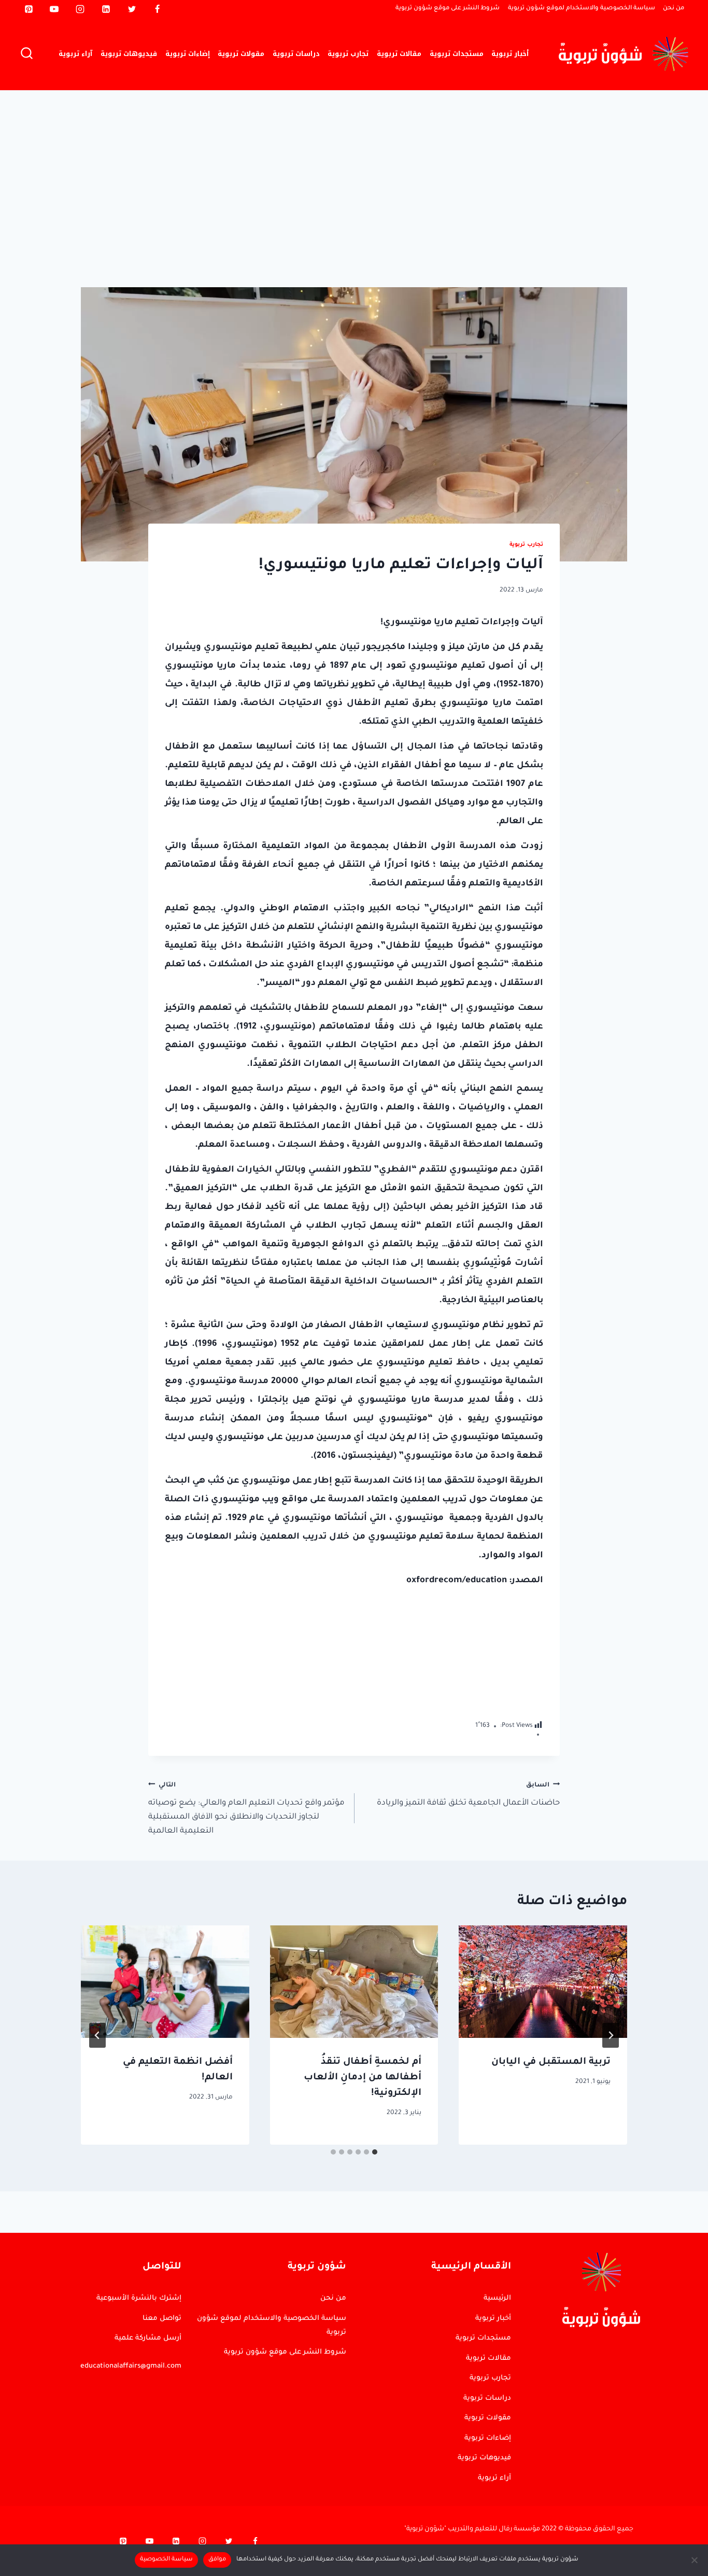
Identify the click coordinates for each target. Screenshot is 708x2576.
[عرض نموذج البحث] (27, 54)
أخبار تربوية (510, 54)
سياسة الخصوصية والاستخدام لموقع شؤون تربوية (582, 9)
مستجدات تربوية (457, 54)
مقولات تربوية (241, 54)
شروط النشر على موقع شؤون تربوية (448, 9)
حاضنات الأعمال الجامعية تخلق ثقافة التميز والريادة (468, 1794)
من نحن (674, 9)
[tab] (375, 2152)
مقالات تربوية (399, 54)
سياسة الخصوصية (166, 2560)
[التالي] (97, 2035)
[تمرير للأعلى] (657, 2272)
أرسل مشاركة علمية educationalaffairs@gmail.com (131, 2352)
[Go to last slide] (611, 2035)
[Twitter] (132, 9)
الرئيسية (497, 2298)
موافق (217, 2560)
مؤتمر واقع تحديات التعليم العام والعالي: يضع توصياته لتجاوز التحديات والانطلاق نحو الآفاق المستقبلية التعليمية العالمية (246, 1808)
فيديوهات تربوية (129, 54)
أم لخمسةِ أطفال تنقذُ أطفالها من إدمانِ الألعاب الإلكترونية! (363, 2078)
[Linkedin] (106, 9)
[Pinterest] (29, 9)
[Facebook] (158, 9)
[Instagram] (80, 9)
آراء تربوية (75, 54)
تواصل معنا (162, 2319)
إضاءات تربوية (188, 54)
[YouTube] (54, 9)
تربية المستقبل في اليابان (551, 2062)
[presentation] (543, 1981)
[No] (695, 2560)
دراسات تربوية (296, 54)
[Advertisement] (354, 168)
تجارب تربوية (348, 54)
